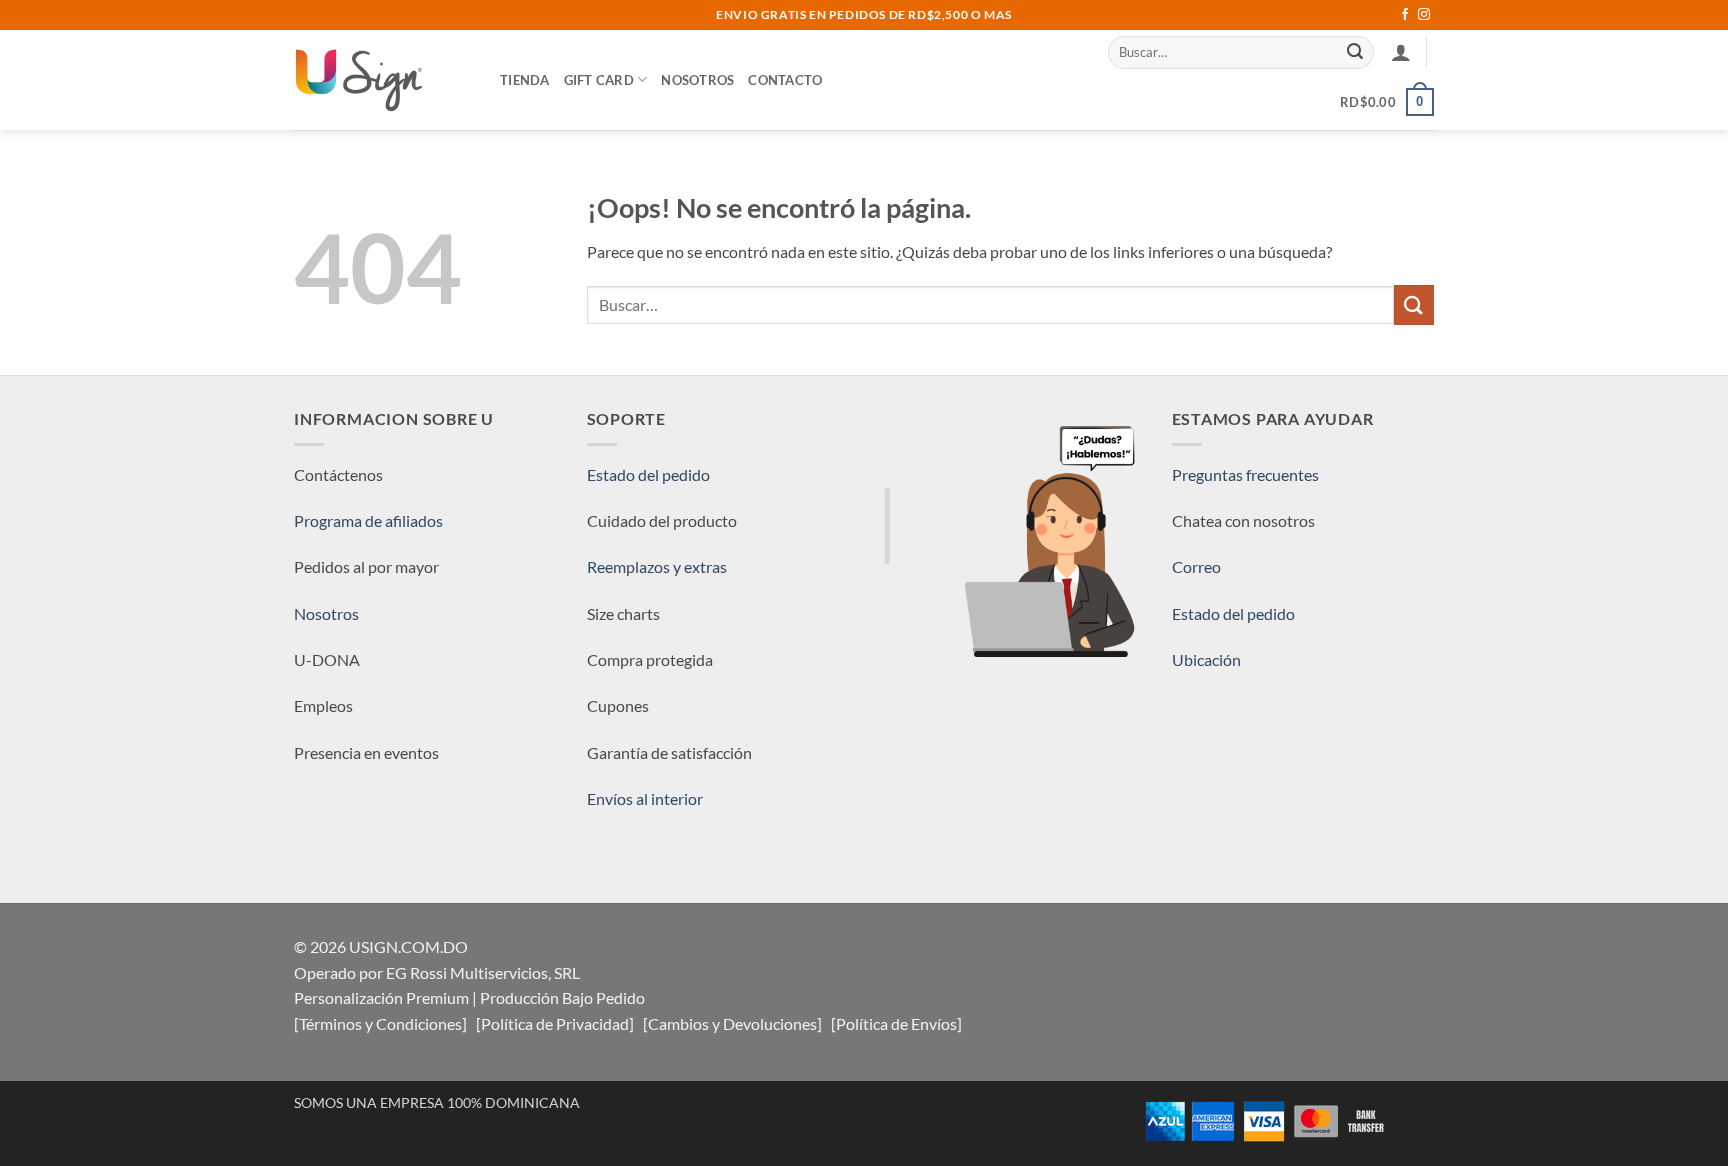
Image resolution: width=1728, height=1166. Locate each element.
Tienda (525, 80)
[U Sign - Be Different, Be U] (382, 80)
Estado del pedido (648, 474)
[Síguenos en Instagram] (1424, 15)
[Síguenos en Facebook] (1405, 15)
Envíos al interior (645, 798)
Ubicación (1206, 659)
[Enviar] (1356, 52)
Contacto (785, 80)
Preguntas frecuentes (1245, 474)
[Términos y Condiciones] (380, 1023)
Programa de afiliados (368, 520)
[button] (1401, 52)
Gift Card (599, 80)
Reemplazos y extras (657, 566)
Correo (1196, 566)
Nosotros (697, 80)
